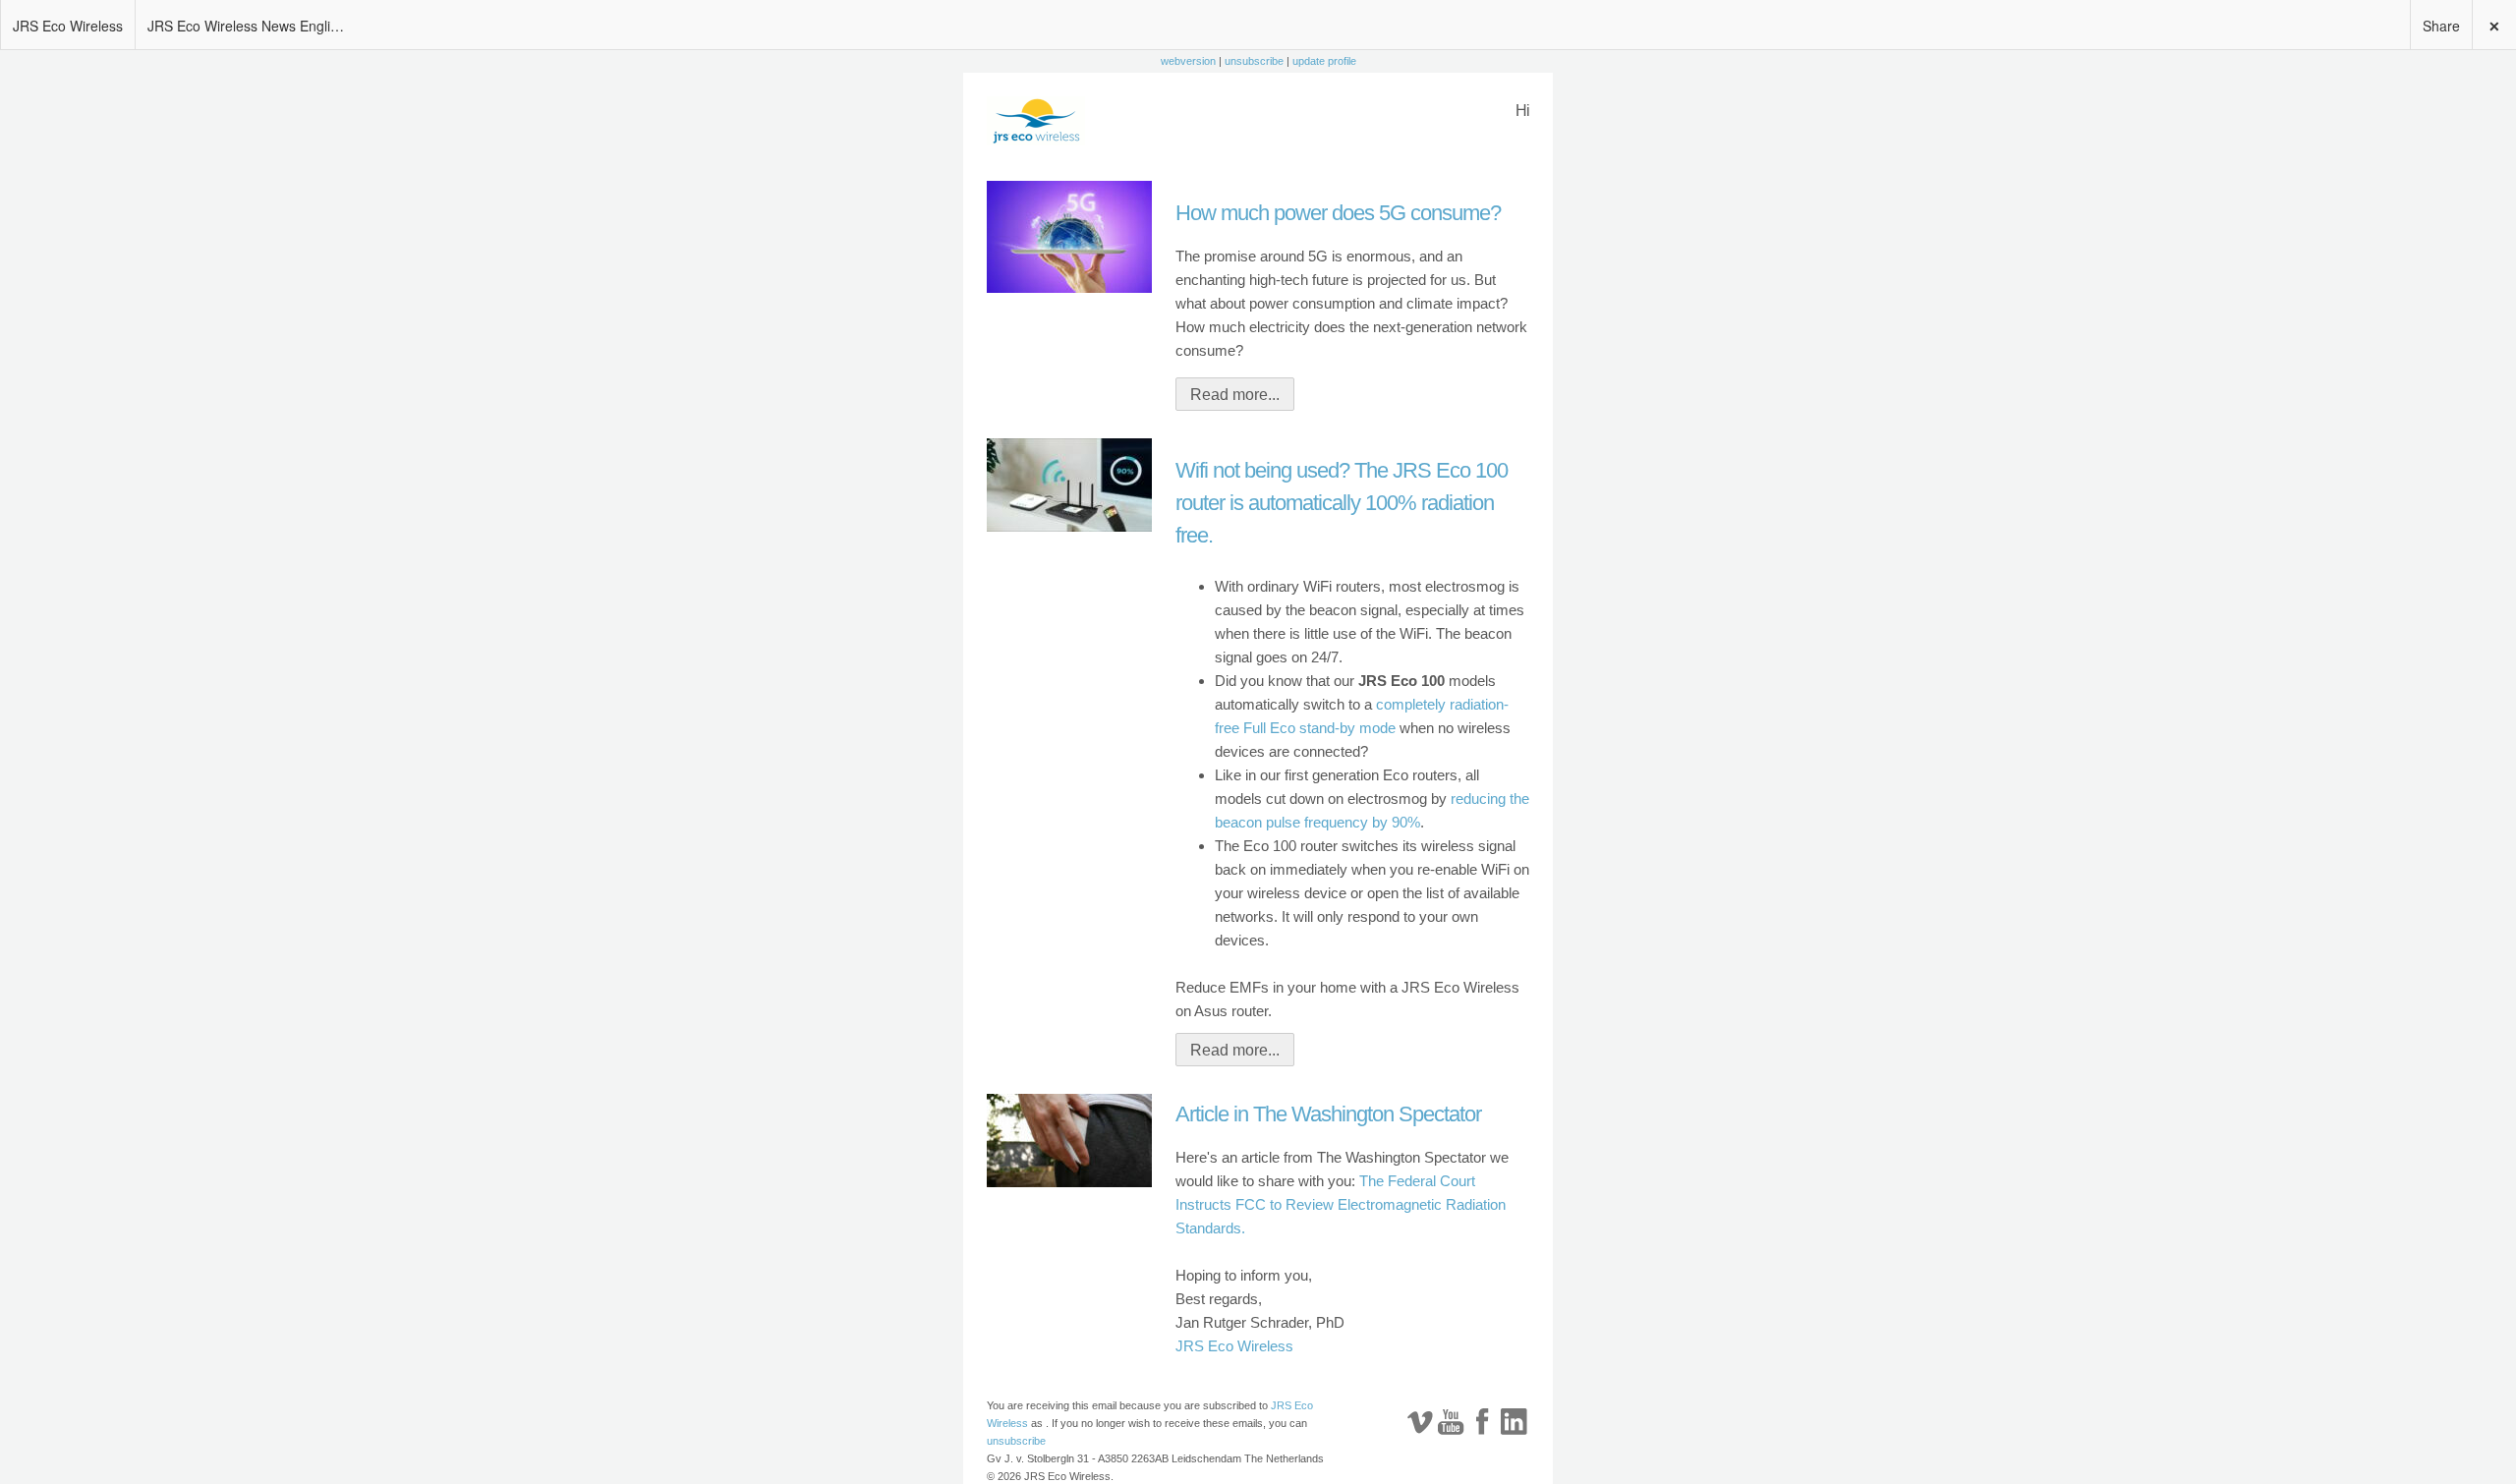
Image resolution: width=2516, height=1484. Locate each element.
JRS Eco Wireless (68, 26)
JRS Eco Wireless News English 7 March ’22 (252, 26)
